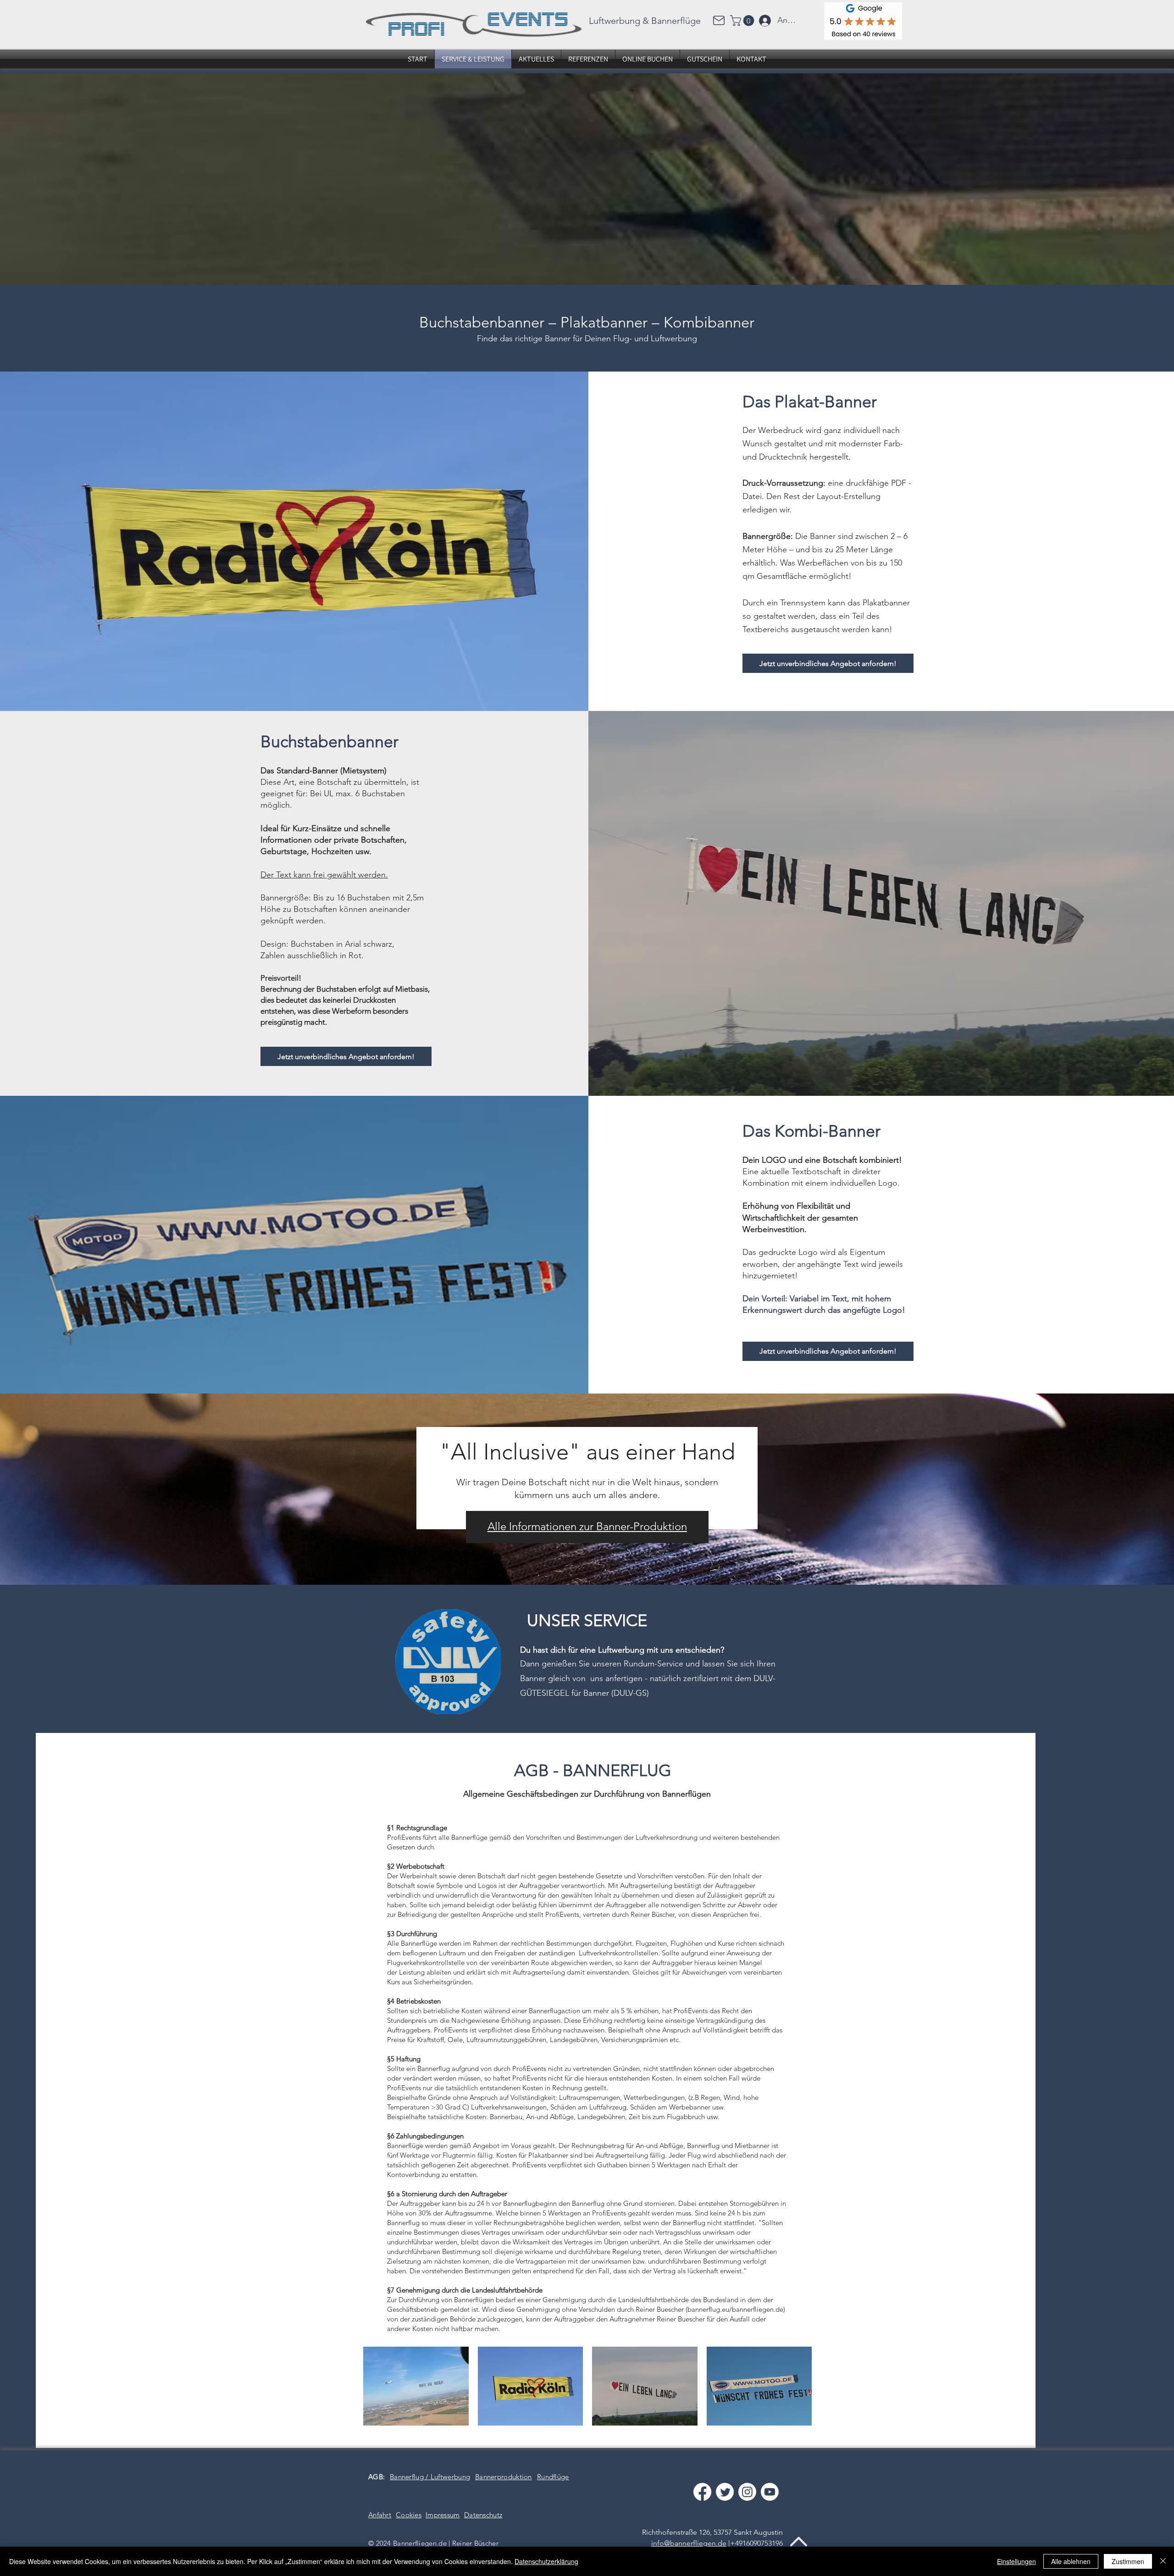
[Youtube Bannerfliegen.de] (770, 2492)
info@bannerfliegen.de (689, 2543)
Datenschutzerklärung (546, 2561)
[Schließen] (1163, 2561)
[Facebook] (702, 2492)
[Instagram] (747, 2492)
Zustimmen (1128, 2561)
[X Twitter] (725, 2492)
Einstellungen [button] (1016, 2561)
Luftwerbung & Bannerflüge (645, 21)
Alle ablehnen (1071, 2561)
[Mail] (719, 20)
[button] (743, 21)
